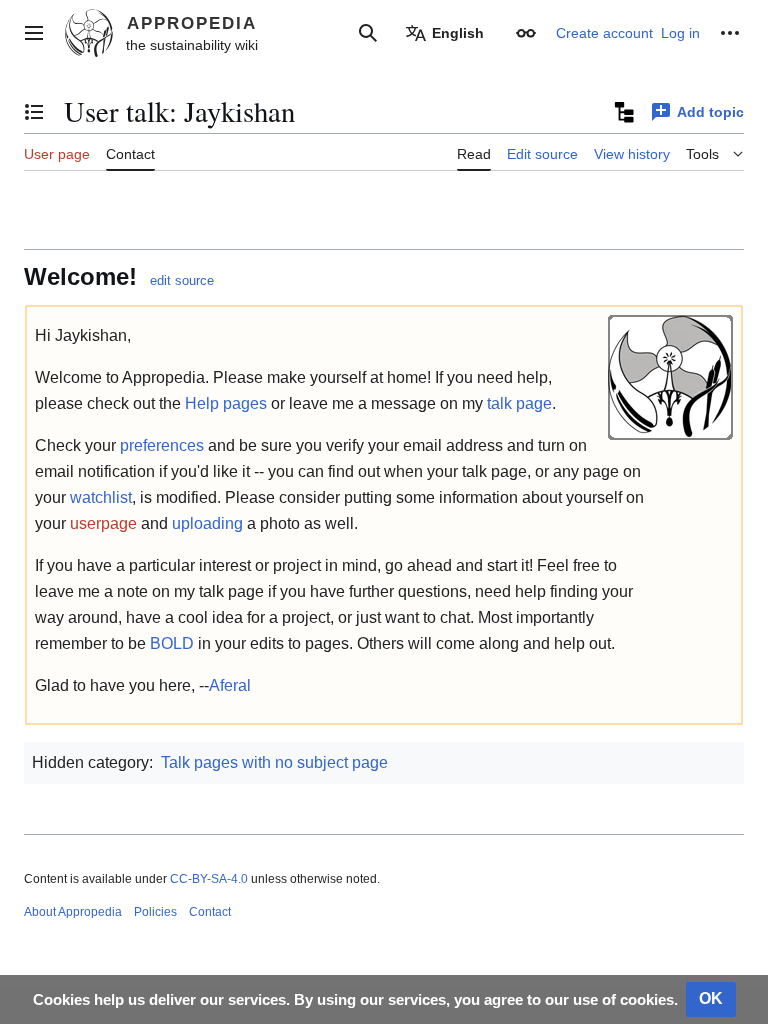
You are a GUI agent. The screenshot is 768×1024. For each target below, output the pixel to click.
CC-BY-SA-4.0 (209, 879)
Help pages (226, 403)
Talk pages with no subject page (274, 762)
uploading (207, 523)
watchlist (101, 497)
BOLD (172, 643)
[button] (34, 33)
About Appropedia (73, 912)
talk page (519, 403)
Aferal (230, 685)
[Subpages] (623, 112)
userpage (103, 523)
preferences (162, 445)
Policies (155, 912)
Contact (210, 912)
